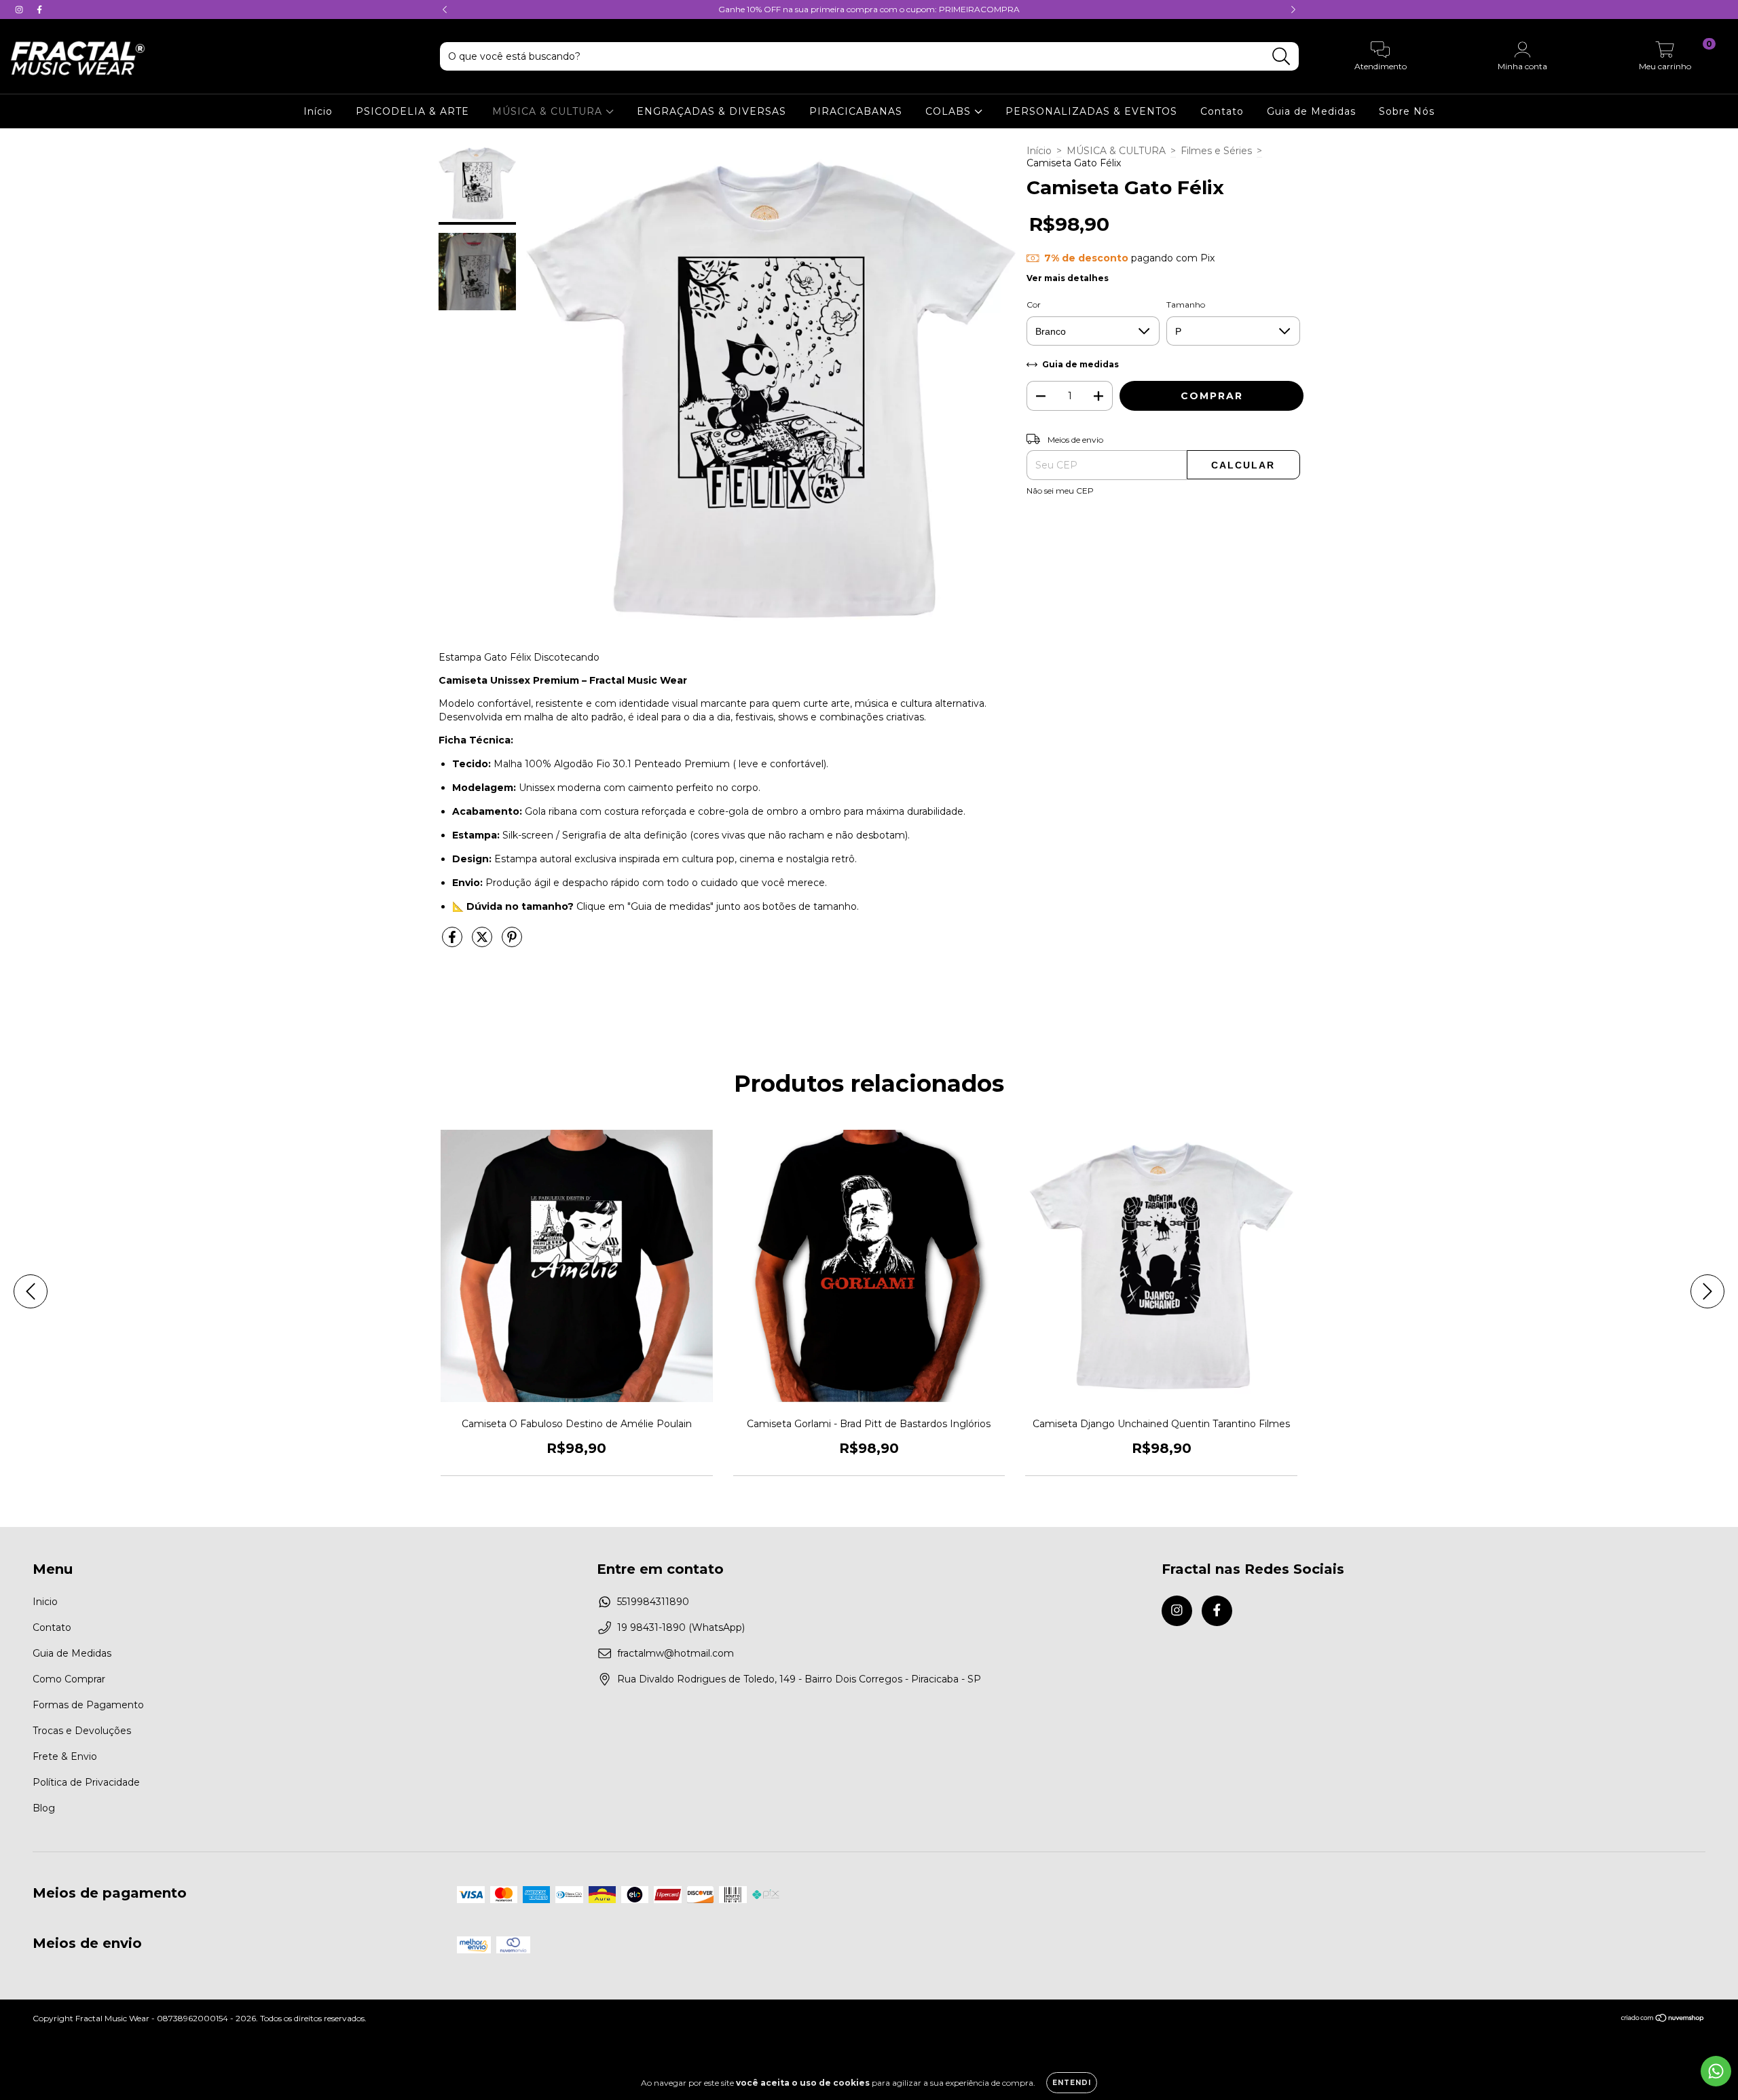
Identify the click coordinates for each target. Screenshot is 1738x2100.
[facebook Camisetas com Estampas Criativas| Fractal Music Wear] (39, 10)
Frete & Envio (65, 1756)
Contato (1222, 111)
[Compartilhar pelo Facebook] (454, 942)
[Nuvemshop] (1663, 2020)
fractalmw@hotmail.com (676, 1653)
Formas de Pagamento (88, 1705)
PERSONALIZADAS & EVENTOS (1091, 111)
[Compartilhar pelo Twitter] (483, 942)
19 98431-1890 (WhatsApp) (681, 1627)
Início (318, 111)
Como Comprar (69, 1679)
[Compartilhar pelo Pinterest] (512, 942)
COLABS (950, 111)
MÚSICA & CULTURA (549, 111)
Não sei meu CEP (1060, 491)
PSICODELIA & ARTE (412, 111)
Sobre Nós (1407, 111)
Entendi (1072, 2083)
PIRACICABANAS (856, 111)
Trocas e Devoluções (82, 1731)
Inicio (45, 1602)
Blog (44, 1808)
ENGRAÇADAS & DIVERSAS (711, 111)
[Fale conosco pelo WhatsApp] (1716, 2071)
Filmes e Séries (1216, 151)
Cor (1034, 305)
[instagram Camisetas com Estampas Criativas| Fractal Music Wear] (20, 10)
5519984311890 (653, 1602)
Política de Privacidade (86, 1782)
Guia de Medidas (1311, 111)
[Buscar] (1281, 57)
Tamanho (1186, 305)
